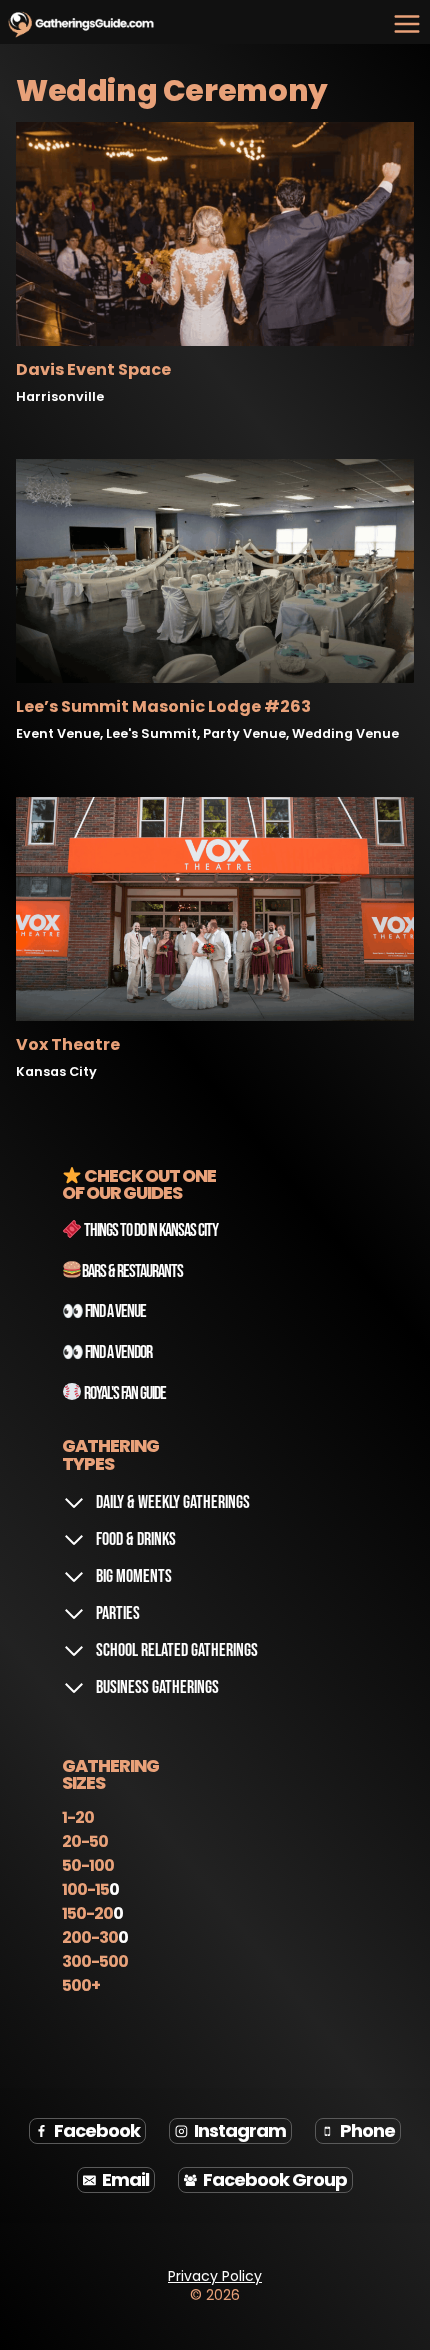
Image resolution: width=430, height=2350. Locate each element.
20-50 (85, 1841)
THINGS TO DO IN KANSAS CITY (150, 1230)
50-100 (88, 1865)
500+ (81, 1985)
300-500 (95, 1961)
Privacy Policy (215, 2276)
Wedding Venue (345, 733)
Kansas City (56, 1071)
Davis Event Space (93, 369)
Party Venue (244, 733)
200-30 (90, 1937)
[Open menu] (406, 23)
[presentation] (215, 234)
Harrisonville (60, 396)
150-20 (87, 1913)
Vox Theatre (68, 1044)
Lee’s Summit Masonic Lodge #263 (163, 706)
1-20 (78, 1817)
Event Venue (58, 733)
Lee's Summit (151, 733)
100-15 (85, 1889)
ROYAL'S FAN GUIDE (125, 1393)
